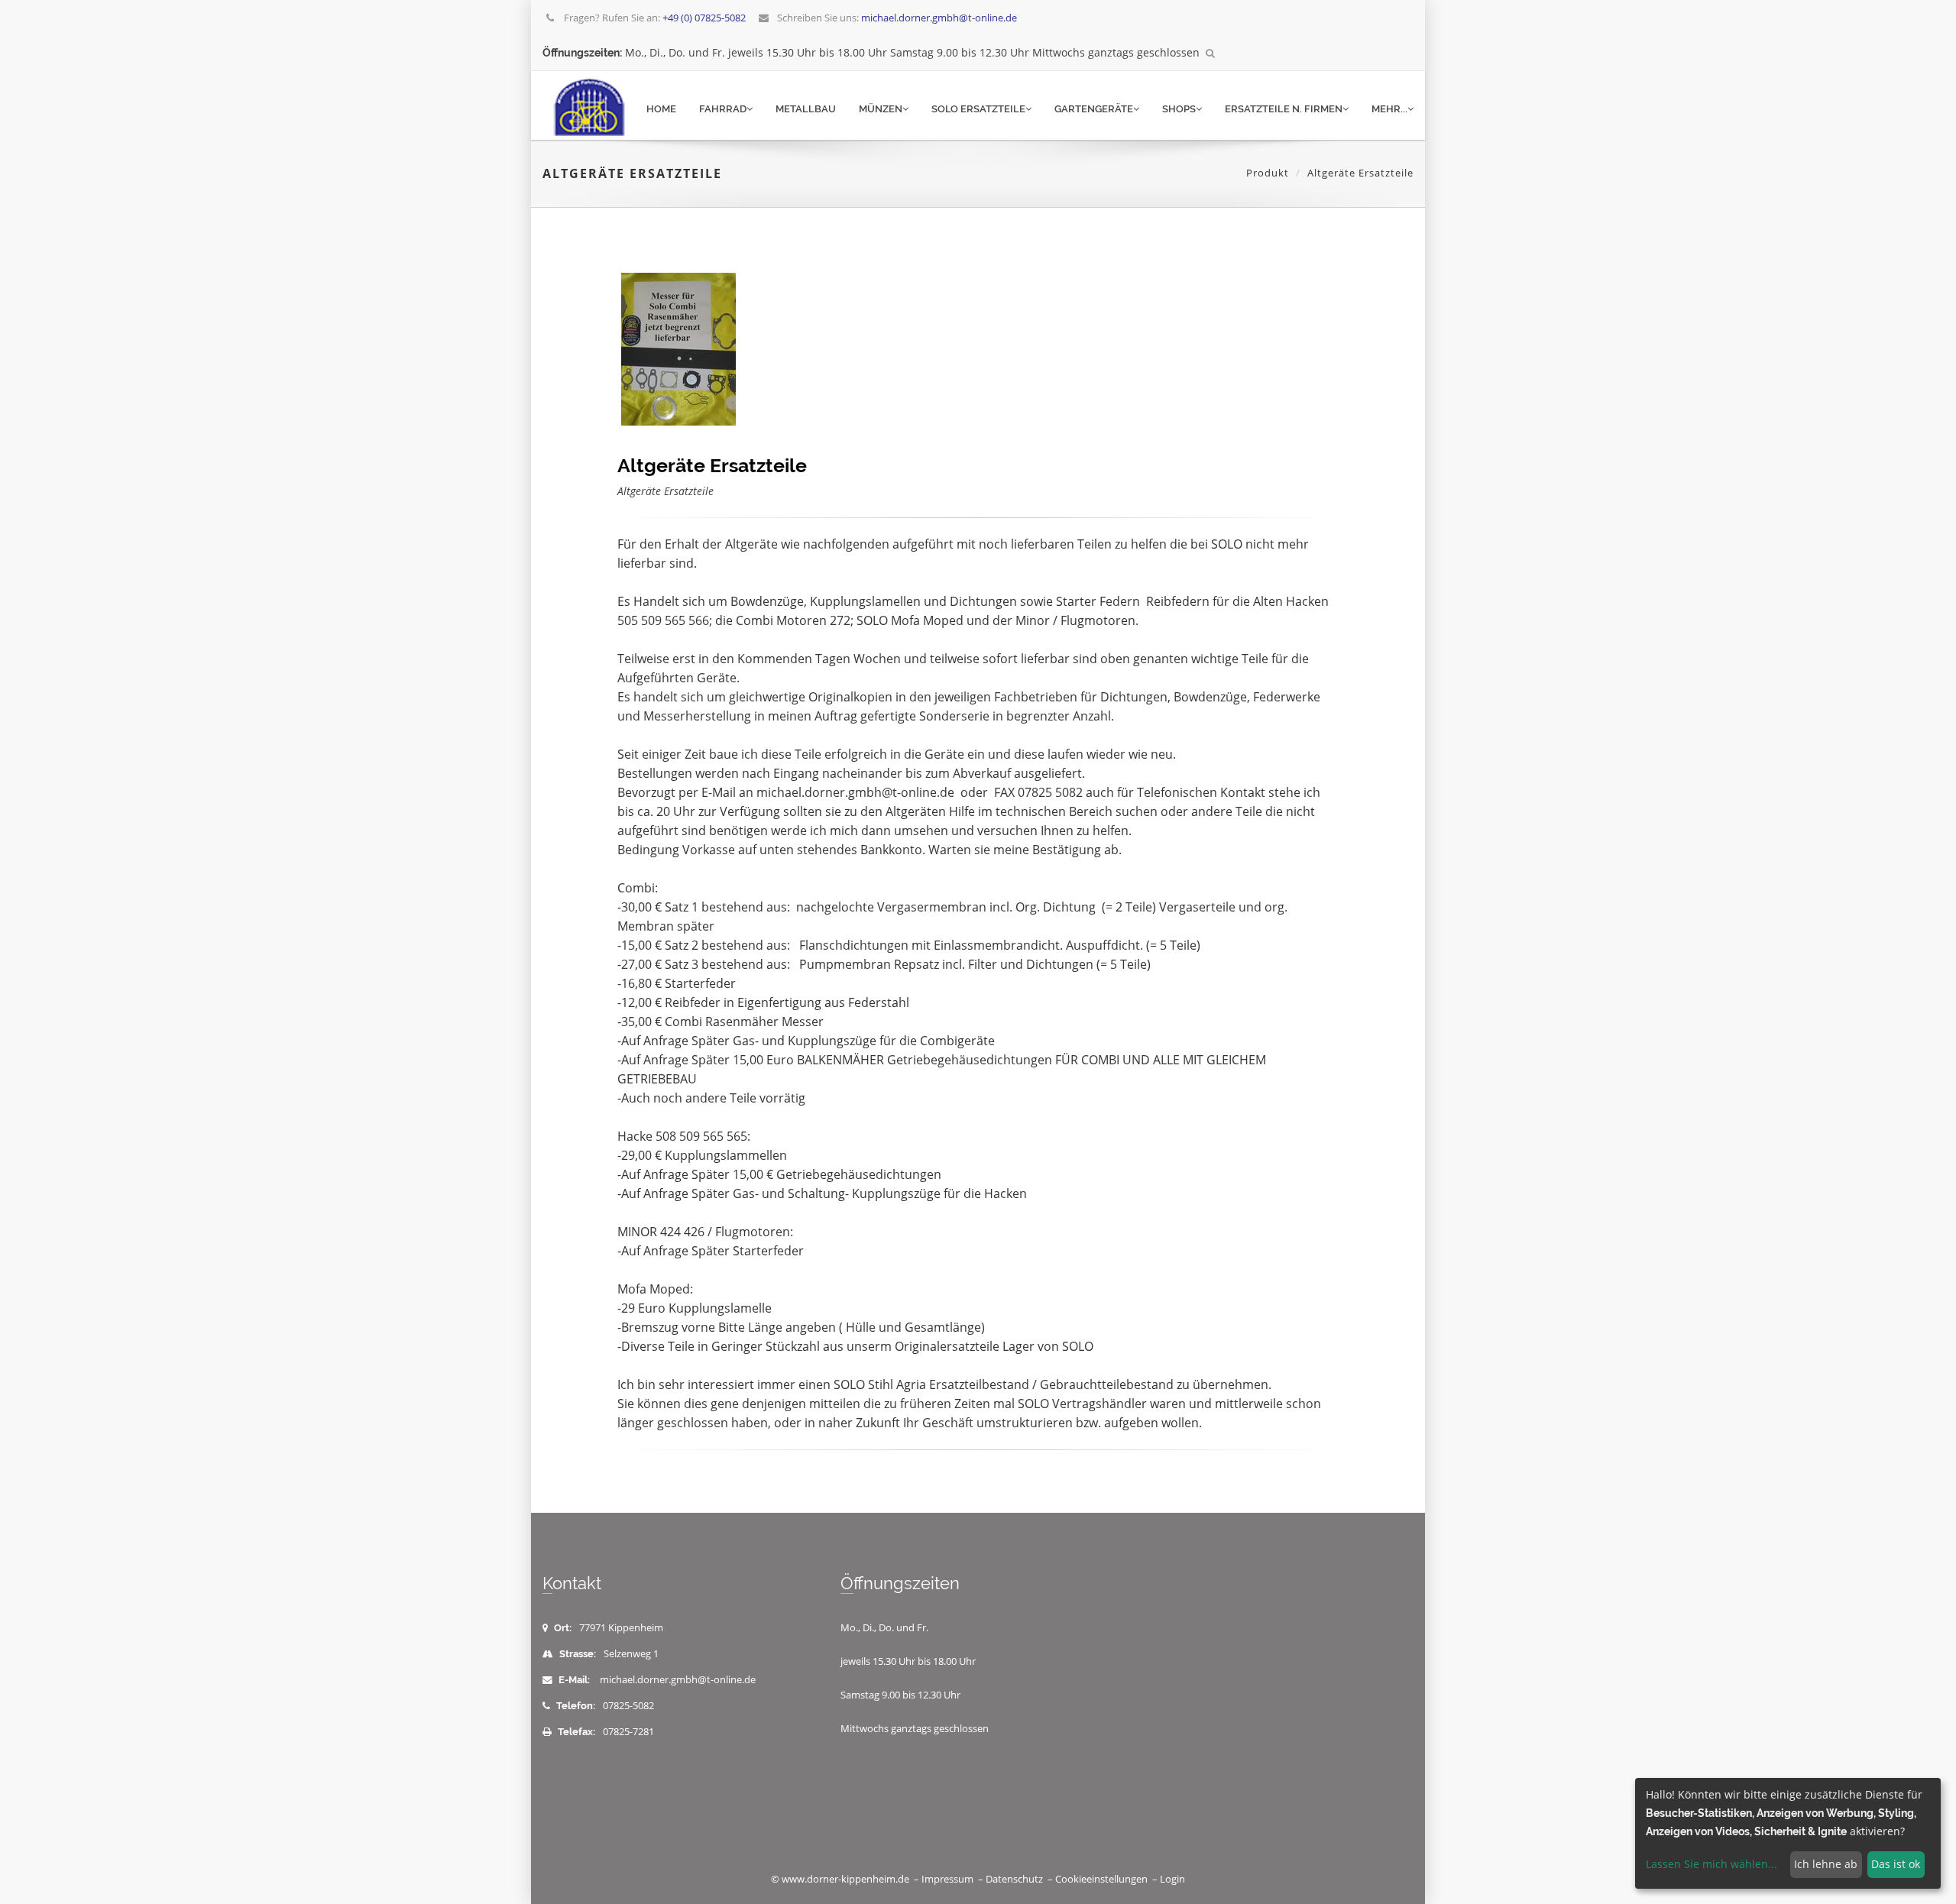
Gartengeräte (1094, 109)
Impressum (947, 1879)
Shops (1179, 109)
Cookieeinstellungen (1101, 1879)
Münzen (881, 109)
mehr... (1389, 109)
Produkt (1268, 173)
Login (1172, 1879)
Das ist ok (1896, 1864)
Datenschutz (1014, 1879)
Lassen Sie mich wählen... (1711, 1864)
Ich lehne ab (1826, 1864)
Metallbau (806, 109)
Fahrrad (723, 109)
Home (661, 109)
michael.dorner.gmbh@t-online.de (678, 1680)
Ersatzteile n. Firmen (1284, 109)
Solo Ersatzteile (978, 109)
